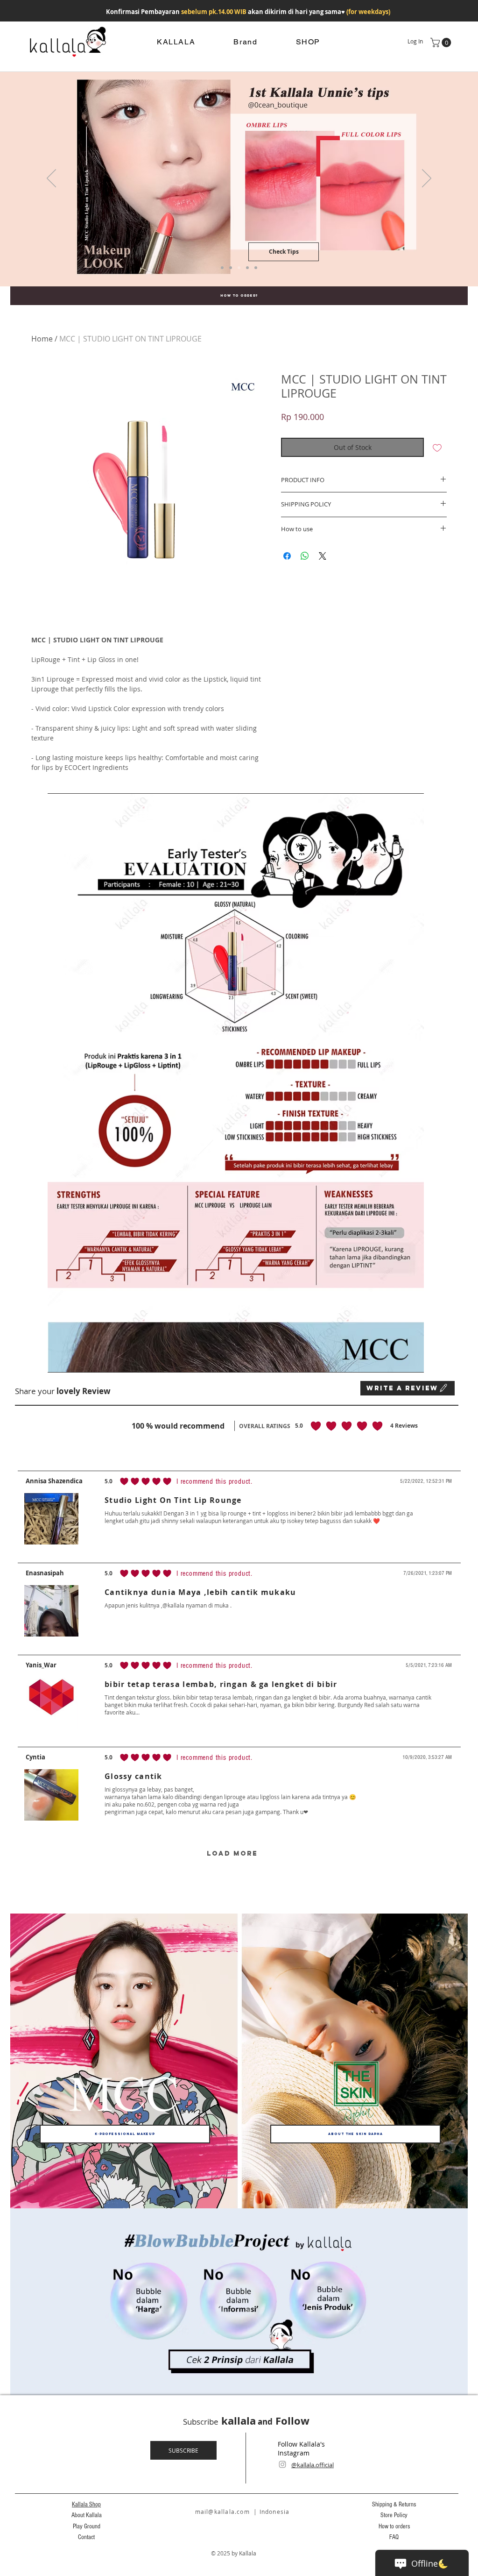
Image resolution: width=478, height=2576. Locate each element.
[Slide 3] (239, 268)
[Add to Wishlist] (437, 447)
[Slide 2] (256, 268)
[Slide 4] (222, 268)
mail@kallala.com (222, 2512)
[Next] (427, 179)
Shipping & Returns (394, 2505)
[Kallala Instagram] (282, 2464)
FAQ (394, 2537)
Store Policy (394, 2515)
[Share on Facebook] (287, 556)
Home (42, 339)
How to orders (394, 2526)
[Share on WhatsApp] (305, 556)
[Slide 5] (231, 268)
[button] (442, 43)
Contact (86, 2537)
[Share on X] (323, 556)
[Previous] (51, 179)
